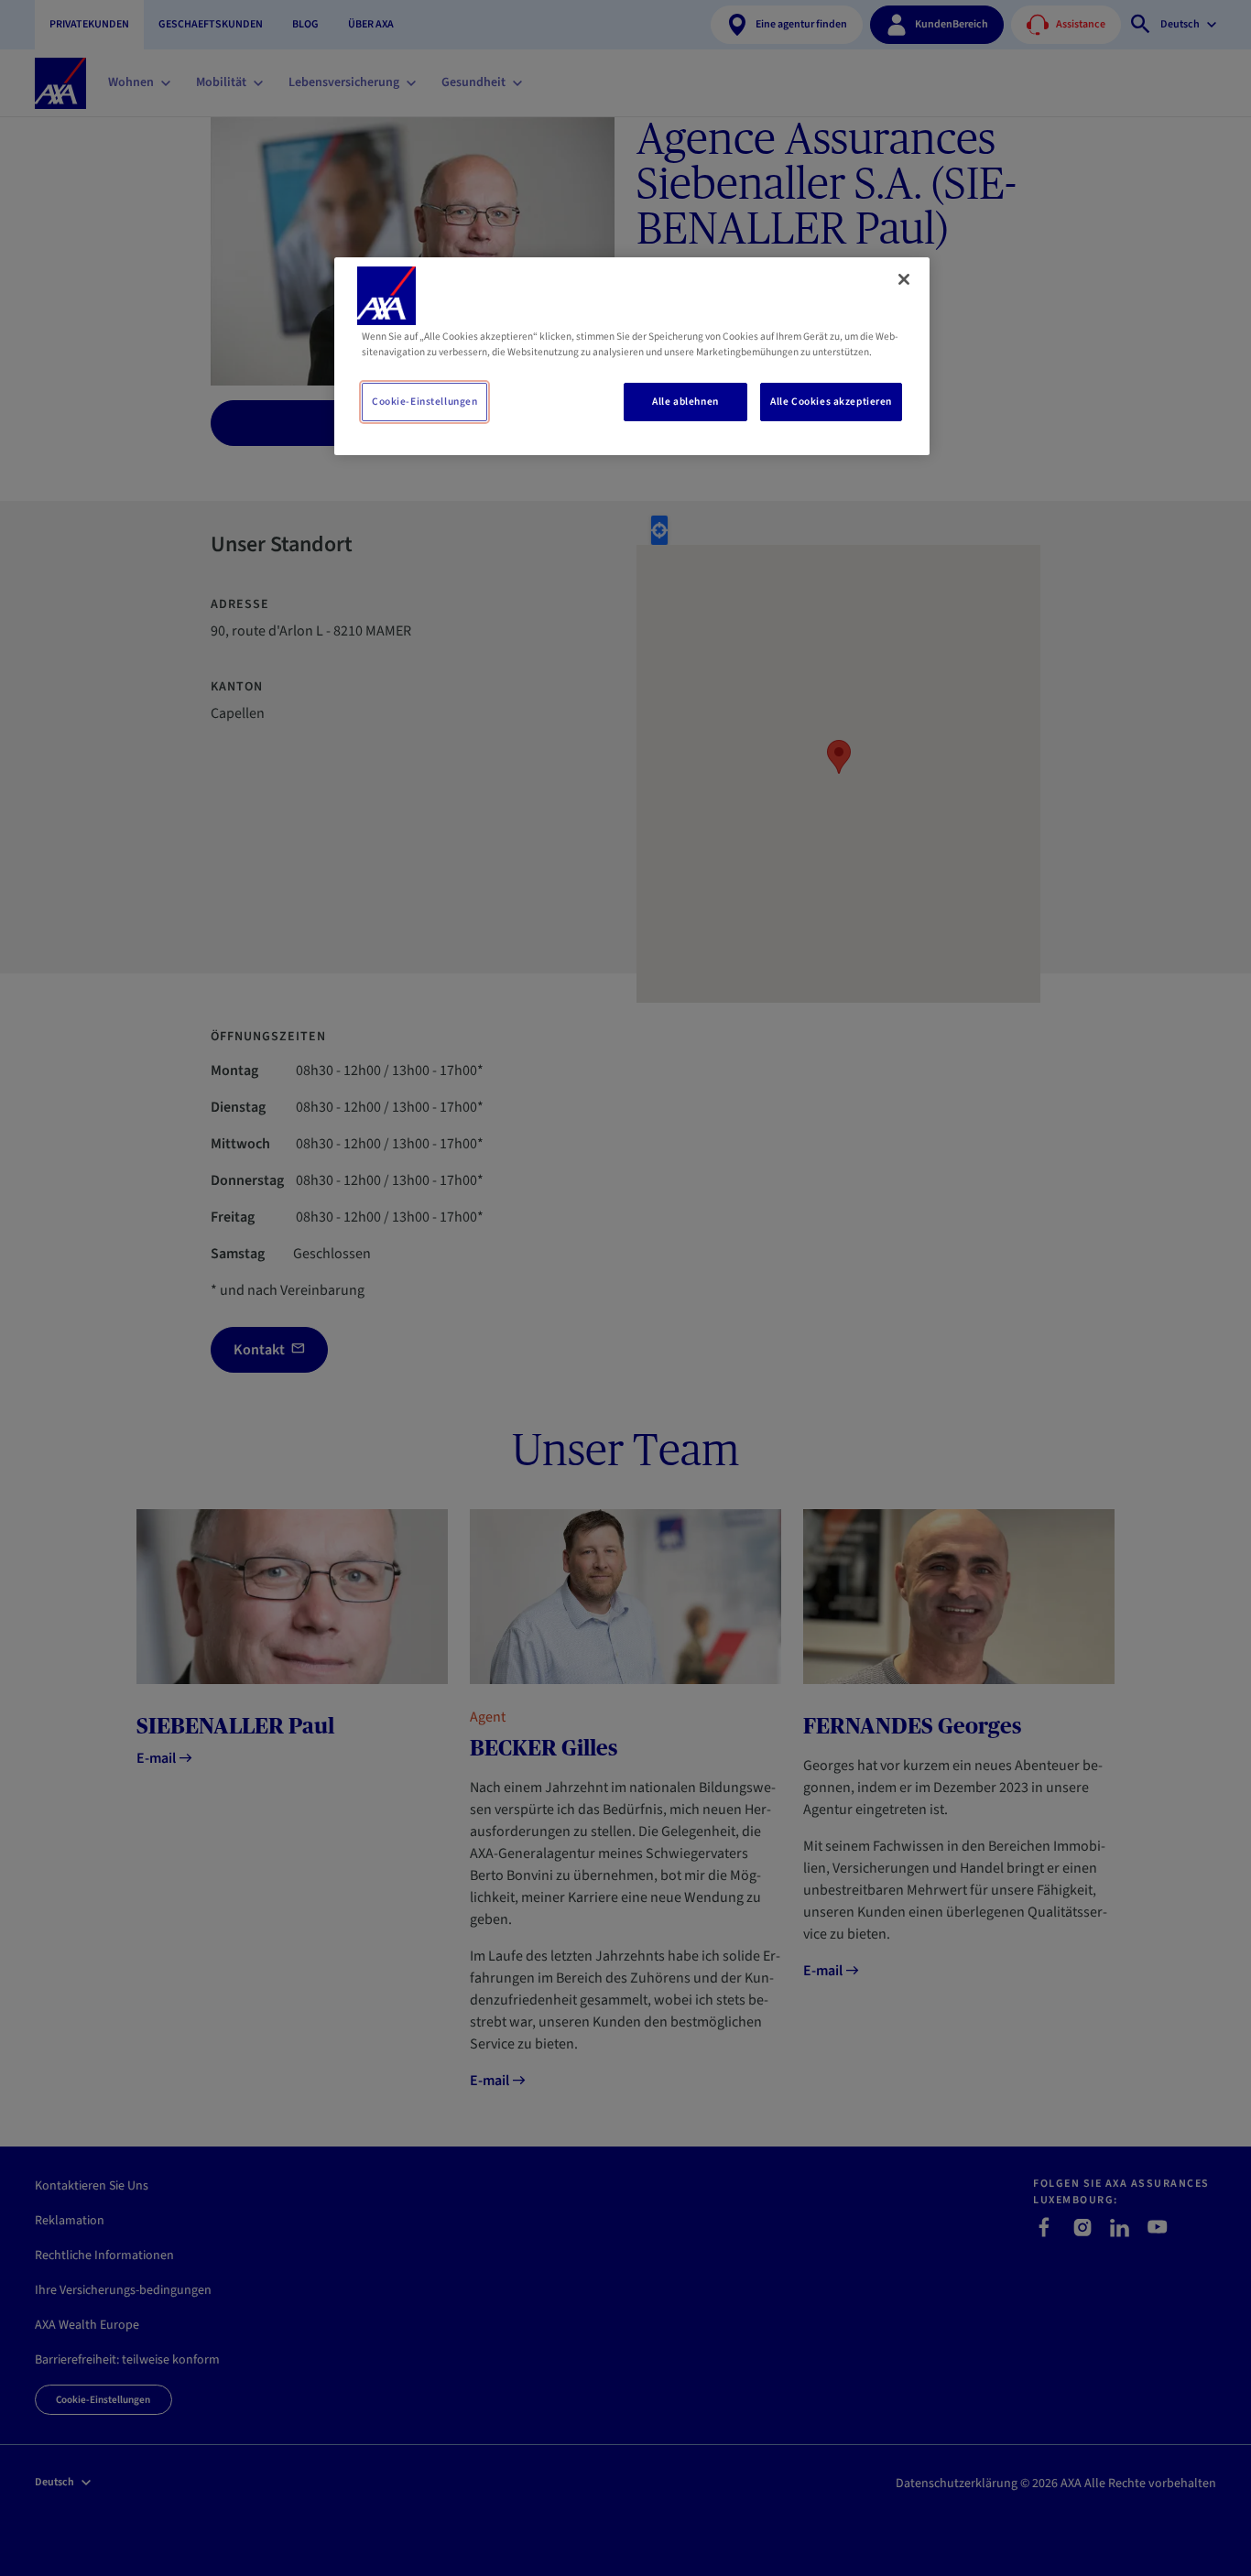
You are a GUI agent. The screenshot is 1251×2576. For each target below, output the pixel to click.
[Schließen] (904, 279)
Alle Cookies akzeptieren (831, 402)
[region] (632, 356)
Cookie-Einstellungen (424, 402)
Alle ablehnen (685, 402)
